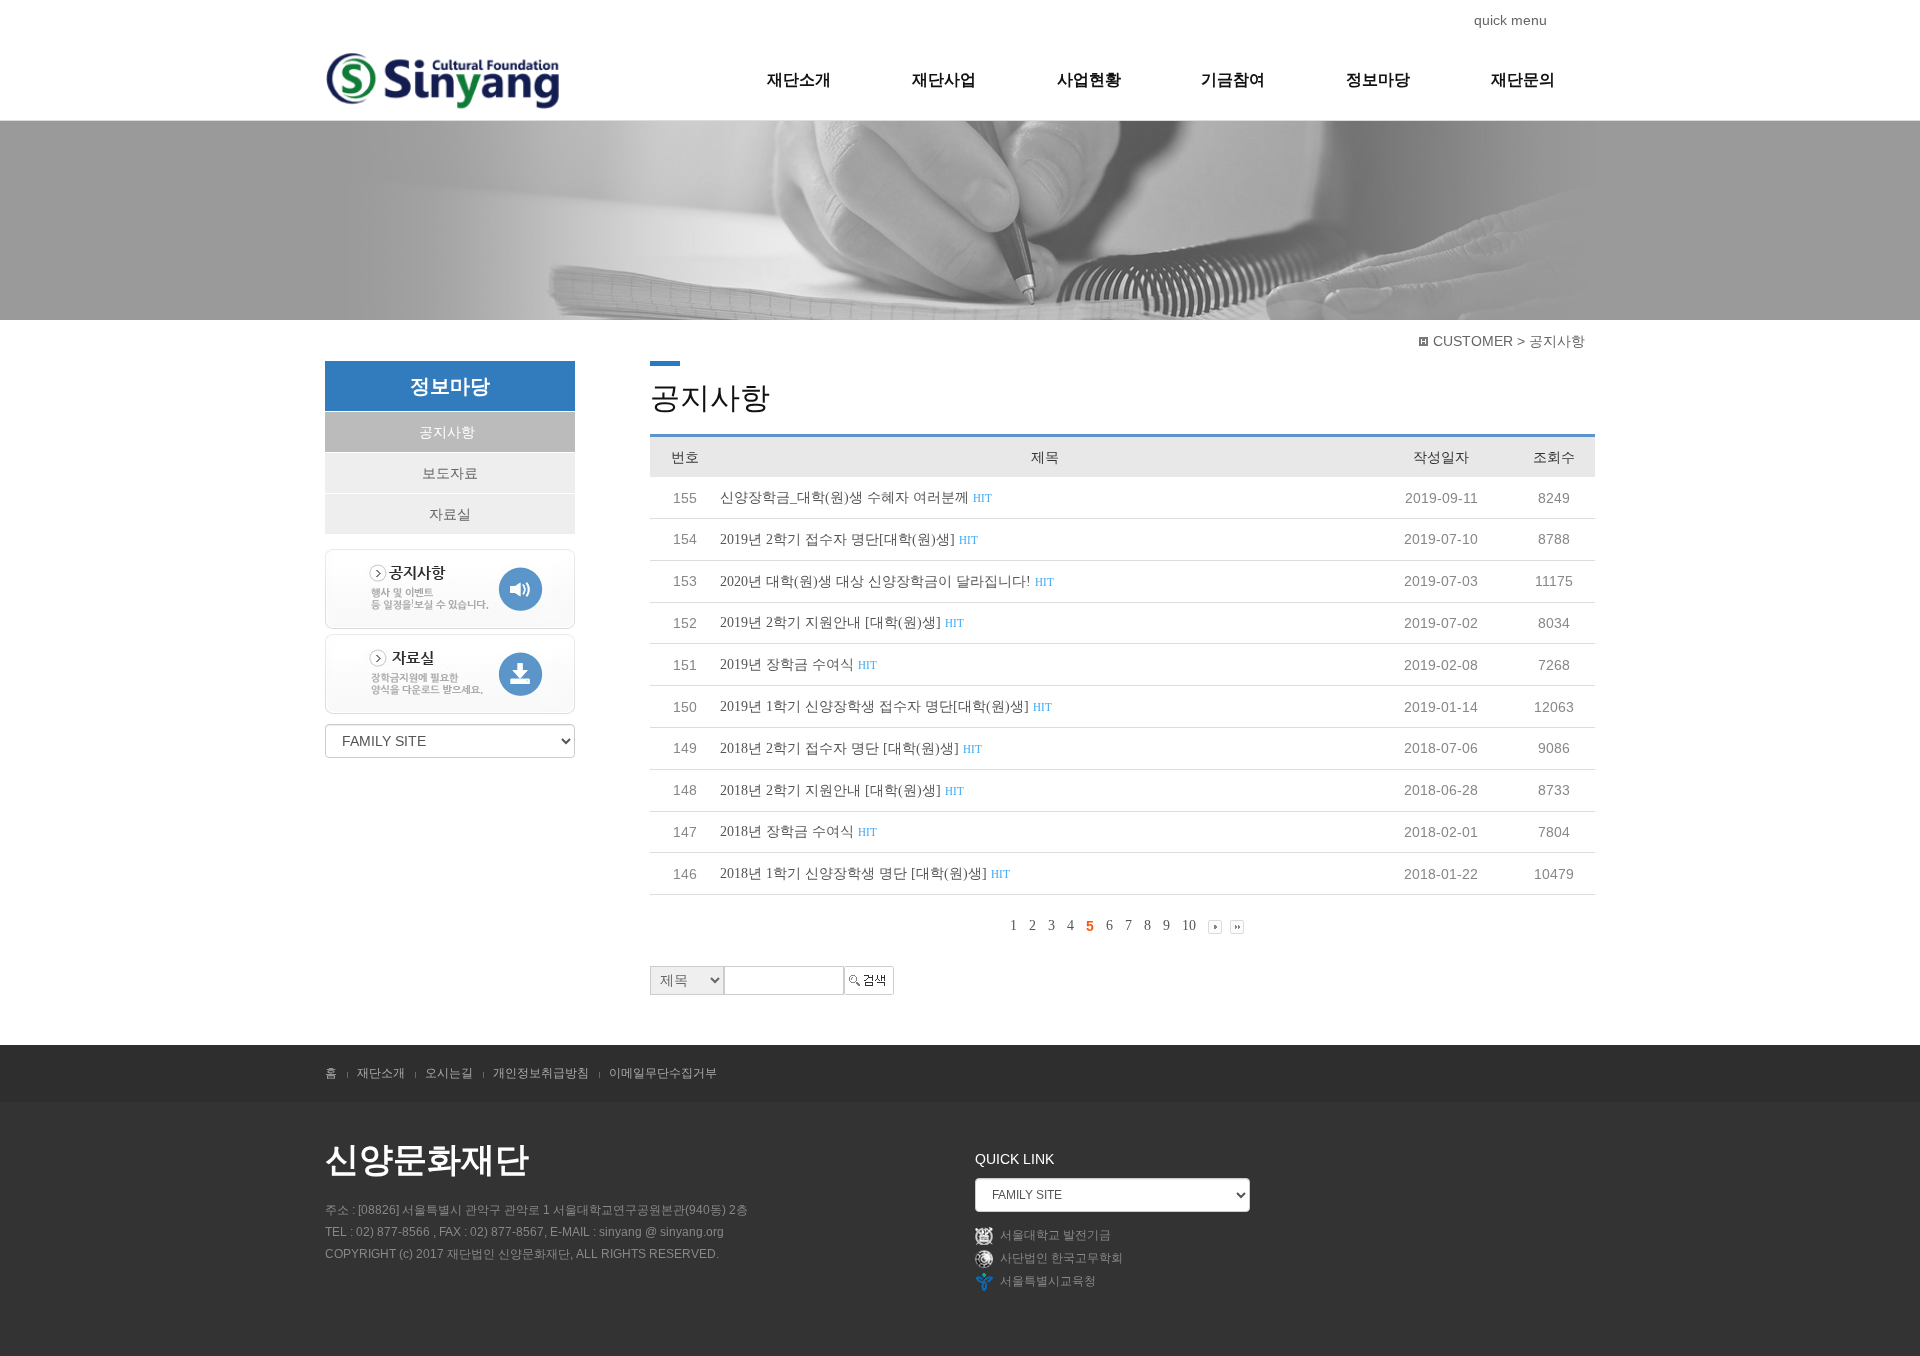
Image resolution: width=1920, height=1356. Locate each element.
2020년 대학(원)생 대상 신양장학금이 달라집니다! (887, 581)
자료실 (450, 514)
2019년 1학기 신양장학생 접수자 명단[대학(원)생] (886, 706)
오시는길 (449, 1073)
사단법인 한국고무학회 (1061, 1258)
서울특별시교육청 (1048, 1281)
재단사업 (944, 79)
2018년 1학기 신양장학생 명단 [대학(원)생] (865, 873)
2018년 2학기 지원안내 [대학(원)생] (842, 790)
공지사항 (447, 432)
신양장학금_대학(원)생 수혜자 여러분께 (856, 497)
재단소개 (799, 79)
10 (1189, 925)
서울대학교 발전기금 (1055, 1235)
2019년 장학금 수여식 (798, 664)
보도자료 (450, 473)
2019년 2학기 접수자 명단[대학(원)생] (849, 539)
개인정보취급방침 (541, 1073)
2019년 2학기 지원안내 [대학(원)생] (842, 622)
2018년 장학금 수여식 (798, 831)
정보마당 (1378, 79)
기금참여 (1233, 79)
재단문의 (1523, 79)
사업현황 (1089, 79)
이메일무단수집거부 (663, 1073)
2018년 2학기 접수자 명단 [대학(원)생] (851, 748)
